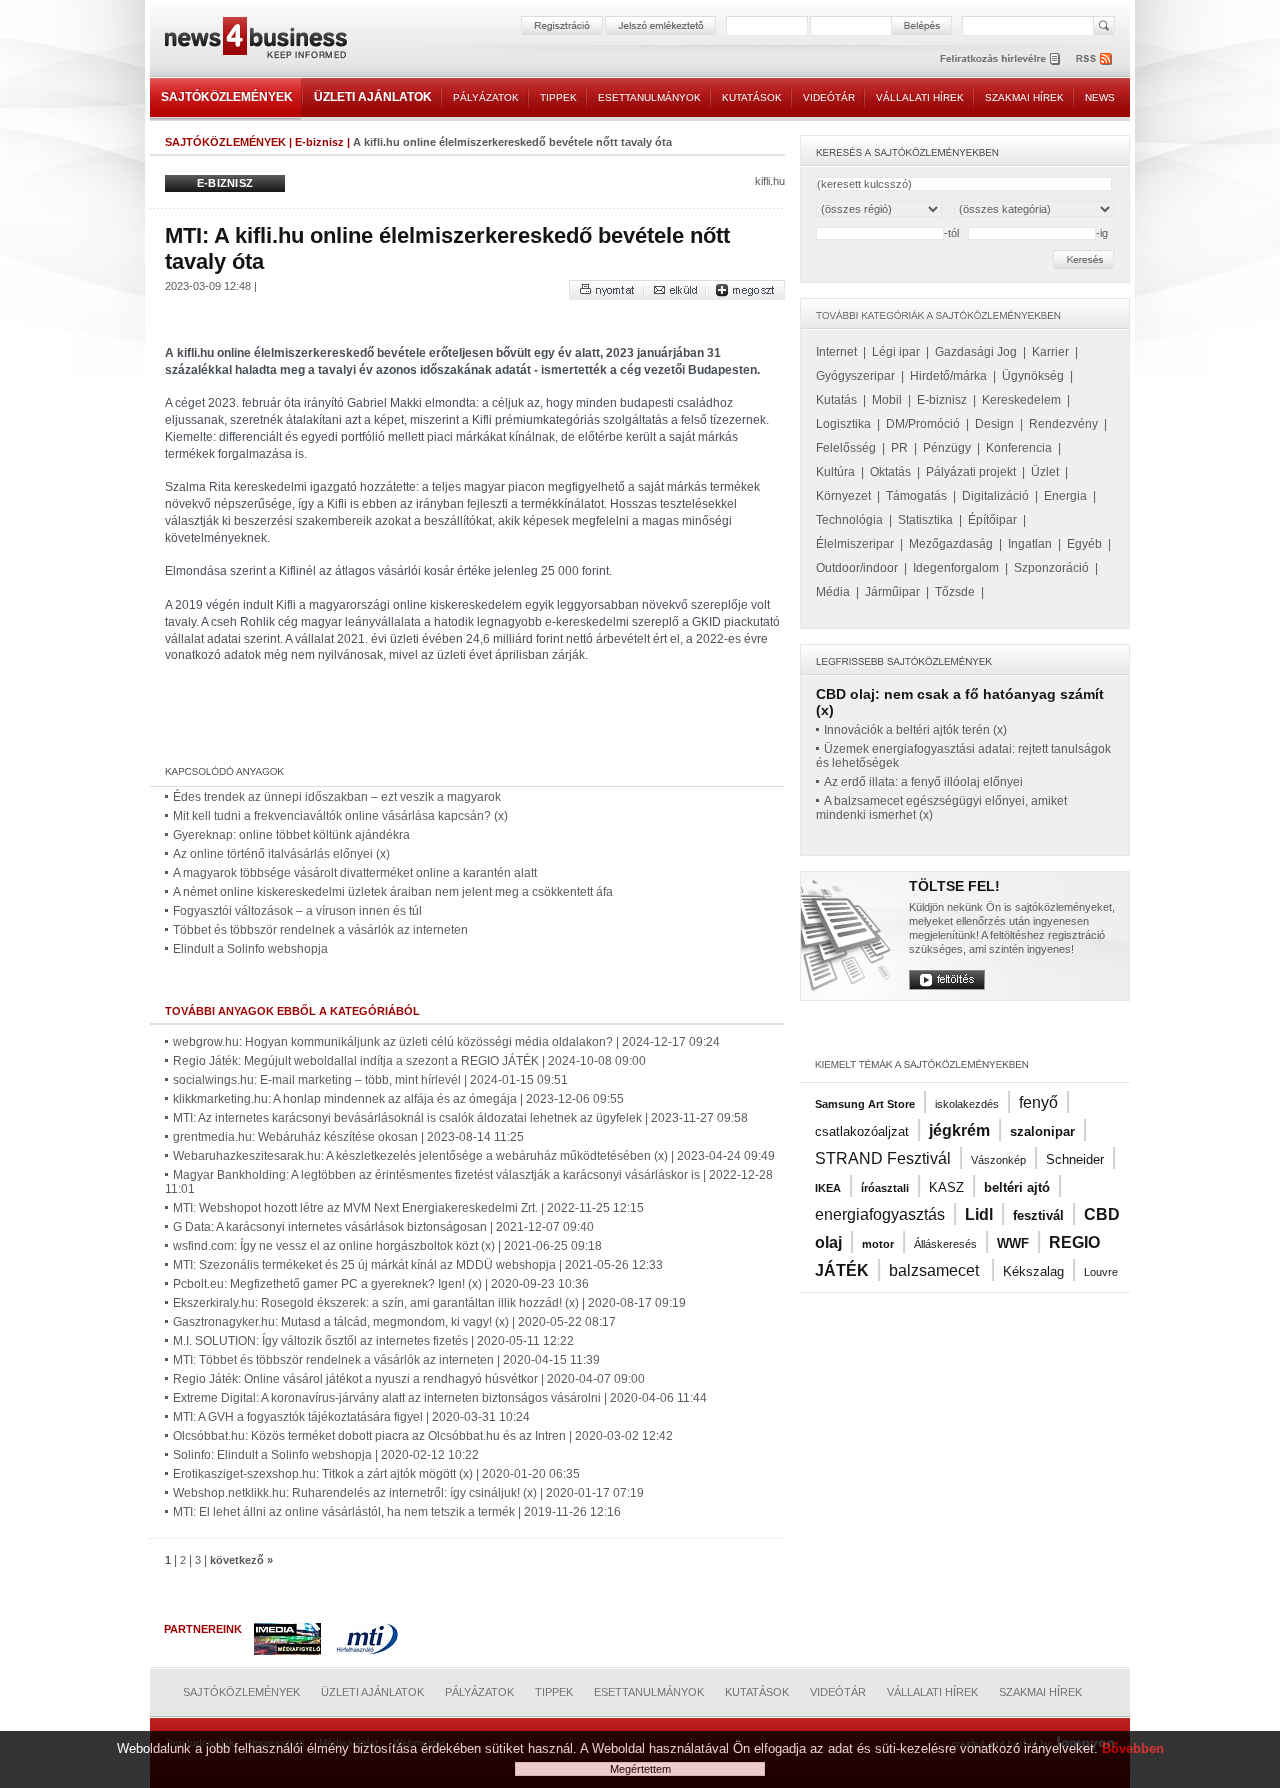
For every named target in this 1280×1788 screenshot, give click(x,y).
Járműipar (892, 592)
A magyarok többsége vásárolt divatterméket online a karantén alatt (355, 873)
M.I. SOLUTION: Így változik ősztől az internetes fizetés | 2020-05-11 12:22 (373, 1341)
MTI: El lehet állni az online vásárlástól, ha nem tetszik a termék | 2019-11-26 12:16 (397, 1512)
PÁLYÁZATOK (486, 97)
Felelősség (846, 448)
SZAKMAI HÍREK (1024, 97)
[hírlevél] (1000, 58)
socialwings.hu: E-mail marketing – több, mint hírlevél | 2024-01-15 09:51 (370, 1080)
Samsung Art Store (865, 1104)
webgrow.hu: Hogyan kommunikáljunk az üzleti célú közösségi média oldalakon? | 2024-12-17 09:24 (446, 1042)
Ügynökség (1033, 376)
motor (878, 1244)
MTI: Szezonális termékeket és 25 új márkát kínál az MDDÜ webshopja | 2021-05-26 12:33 (418, 1265)
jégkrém (959, 1130)
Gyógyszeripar (855, 376)
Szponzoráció (1051, 568)
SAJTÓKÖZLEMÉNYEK (227, 97)
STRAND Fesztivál (883, 1158)
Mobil (887, 400)
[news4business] (255, 40)
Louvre (1101, 1272)
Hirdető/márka (948, 376)
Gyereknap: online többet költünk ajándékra (291, 835)
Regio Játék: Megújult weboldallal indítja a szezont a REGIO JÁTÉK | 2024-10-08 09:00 (409, 1061)
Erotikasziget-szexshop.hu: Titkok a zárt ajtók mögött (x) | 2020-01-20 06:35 (376, 1474)
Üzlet (1045, 472)
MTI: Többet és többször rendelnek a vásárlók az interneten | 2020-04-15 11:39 (386, 1360)
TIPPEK (558, 97)
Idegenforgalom (956, 568)
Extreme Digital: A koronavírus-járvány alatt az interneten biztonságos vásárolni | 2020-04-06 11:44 (440, 1398)
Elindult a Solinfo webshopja (250, 949)
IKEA (828, 1188)
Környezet (843, 496)
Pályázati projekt (971, 472)
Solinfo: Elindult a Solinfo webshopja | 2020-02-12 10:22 (326, 1455)
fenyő (1038, 1102)
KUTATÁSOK (752, 97)
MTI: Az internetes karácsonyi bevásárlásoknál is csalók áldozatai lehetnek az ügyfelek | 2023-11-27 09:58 (460, 1118)
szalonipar (1042, 1131)
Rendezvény (1063, 424)
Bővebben (1133, 1748)
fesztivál (1038, 1215)
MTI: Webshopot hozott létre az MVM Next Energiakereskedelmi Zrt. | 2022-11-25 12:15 (408, 1208)
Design (994, 424)
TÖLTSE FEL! (954, 886)
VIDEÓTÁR (829, 97)
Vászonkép (998, 1160)
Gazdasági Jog (976, 352)
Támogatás (916, 496)
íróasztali (885, 1188)
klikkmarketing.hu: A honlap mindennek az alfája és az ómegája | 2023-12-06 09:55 (398, 1099)
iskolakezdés (967, 1104)
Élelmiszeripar (855, 544)
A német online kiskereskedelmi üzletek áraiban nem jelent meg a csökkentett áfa (393, 892)
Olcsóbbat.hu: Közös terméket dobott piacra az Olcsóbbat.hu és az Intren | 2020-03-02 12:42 (423, 1436)
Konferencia (1019, 448)
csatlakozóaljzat (862, 1131)
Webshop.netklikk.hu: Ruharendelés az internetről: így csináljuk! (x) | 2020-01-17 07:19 (408, 1493)
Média (833, 592)
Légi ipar (896, 352)
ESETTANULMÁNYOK (649, 97)
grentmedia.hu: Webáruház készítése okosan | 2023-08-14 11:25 (348, 1137)
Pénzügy (947, 448)
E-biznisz (319, 142)
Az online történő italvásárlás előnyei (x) (281, 854)
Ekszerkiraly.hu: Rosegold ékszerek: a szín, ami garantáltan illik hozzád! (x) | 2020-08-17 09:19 (429, 1303)
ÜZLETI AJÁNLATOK (373, 97)
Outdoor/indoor (857, 568)
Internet (836, 352)
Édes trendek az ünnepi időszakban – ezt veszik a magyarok (337, 797)
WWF (1013, 1243)
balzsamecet (936, 1270)
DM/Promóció (923, 424)
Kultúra (835, 472)
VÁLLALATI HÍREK (920, 97)
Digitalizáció (995, 496)
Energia (1065, 496)
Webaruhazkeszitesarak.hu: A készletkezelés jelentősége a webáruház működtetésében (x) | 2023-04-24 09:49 (474, 1156)
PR (899, 448)
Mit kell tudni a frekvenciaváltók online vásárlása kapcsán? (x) (340, 816)
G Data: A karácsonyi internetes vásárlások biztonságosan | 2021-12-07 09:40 (383, 1227)
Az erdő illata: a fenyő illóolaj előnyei (923, 782)
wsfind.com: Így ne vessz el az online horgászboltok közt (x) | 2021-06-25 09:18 (387, 1246)
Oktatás (890, 472)
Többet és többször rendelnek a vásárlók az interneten (320, 930)
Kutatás (836, 400)
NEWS (1100, 97)
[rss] (1095, 58)
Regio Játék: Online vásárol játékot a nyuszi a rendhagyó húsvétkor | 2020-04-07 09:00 (409, 1379)
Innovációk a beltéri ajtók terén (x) (915, 730)
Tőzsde (955, 592)
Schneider (1075, 1159)
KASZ (946, 1187)
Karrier (1050, 352)
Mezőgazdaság (951, 544)
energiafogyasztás (880, 1214)
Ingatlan (1030, 544)
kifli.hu (770, 181)
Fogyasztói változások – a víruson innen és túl (297, 911)
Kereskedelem (1021, 400)
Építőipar (992, 520)
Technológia (849, 520)
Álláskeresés (945, 1244)
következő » (241, 1560)
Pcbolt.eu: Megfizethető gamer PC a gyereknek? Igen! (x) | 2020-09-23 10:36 (381, 1284)
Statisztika (925, 520)
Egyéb (1084, 544)
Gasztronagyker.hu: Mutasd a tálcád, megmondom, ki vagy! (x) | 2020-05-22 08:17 (394, 1322)
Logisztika (843, 424)
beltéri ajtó (1017, 1187)
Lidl (979, 1214)
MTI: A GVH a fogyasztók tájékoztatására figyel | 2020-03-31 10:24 (351, 1417)
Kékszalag (1033, 1271)
